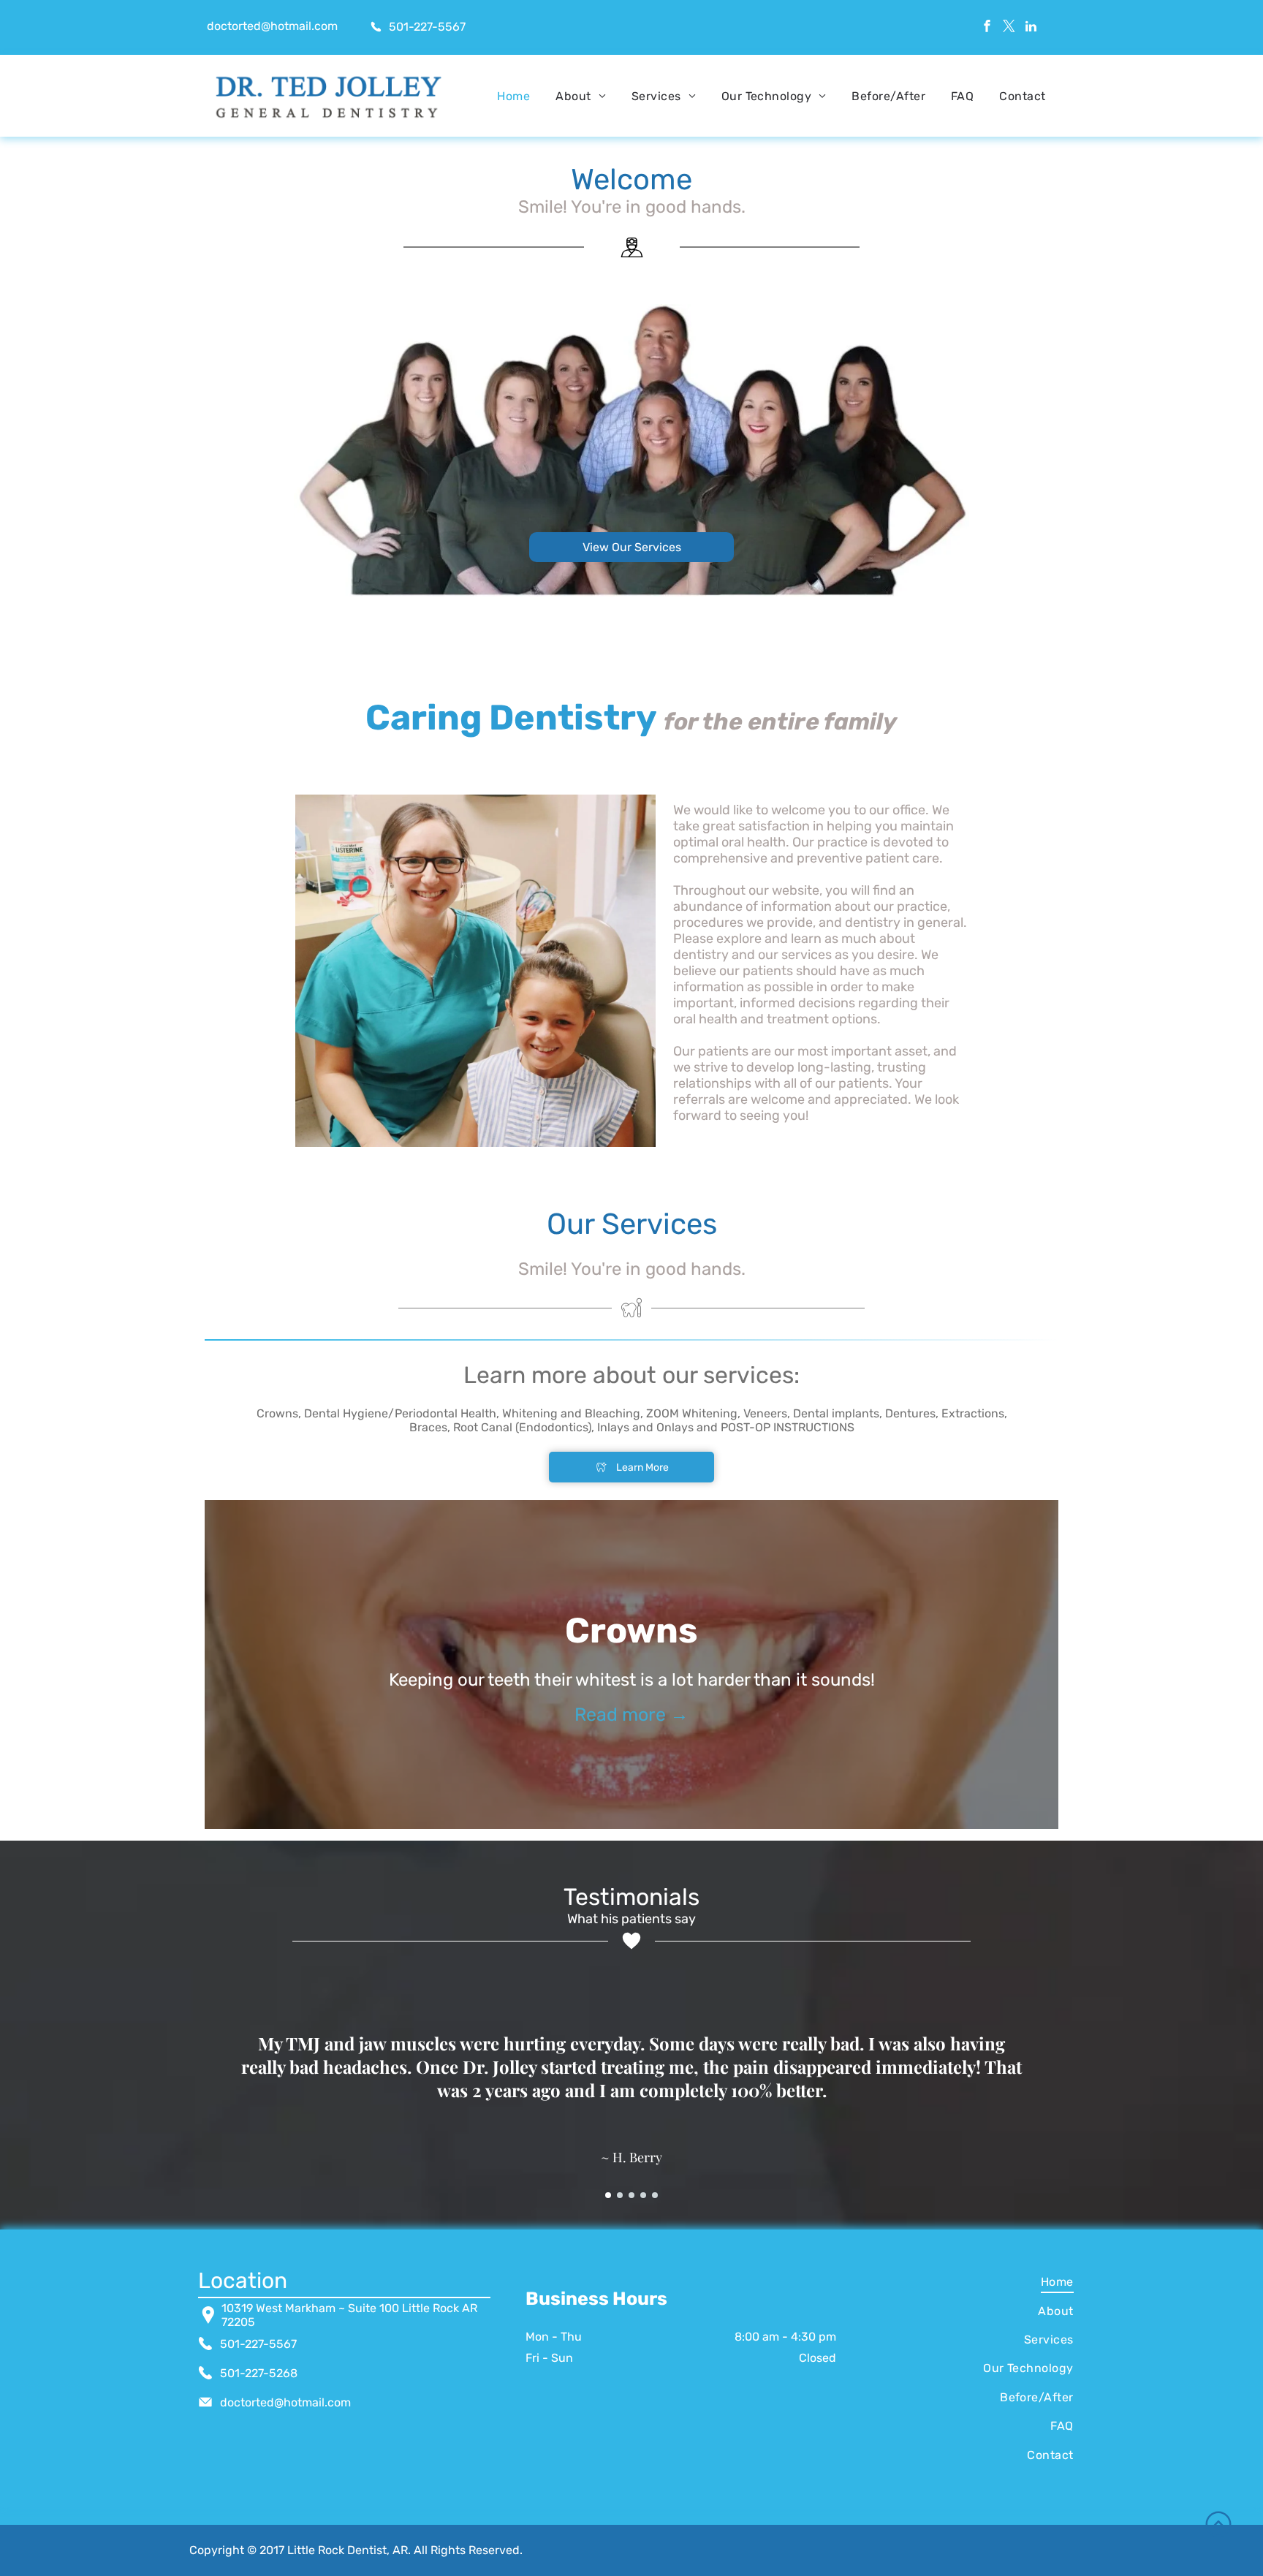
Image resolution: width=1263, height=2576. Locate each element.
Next (1084, 1664)
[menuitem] (513, 96)
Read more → (631, 1715)
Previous (179, 1664)
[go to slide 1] (608, 2195)
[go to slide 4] (643, 2195)
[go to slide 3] (631, 2195)
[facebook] (987, 28)
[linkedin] (1031, 28)
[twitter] (1009, 28)
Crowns (631, 1630)
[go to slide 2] (620, 2195)
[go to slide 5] (655, 2195)
